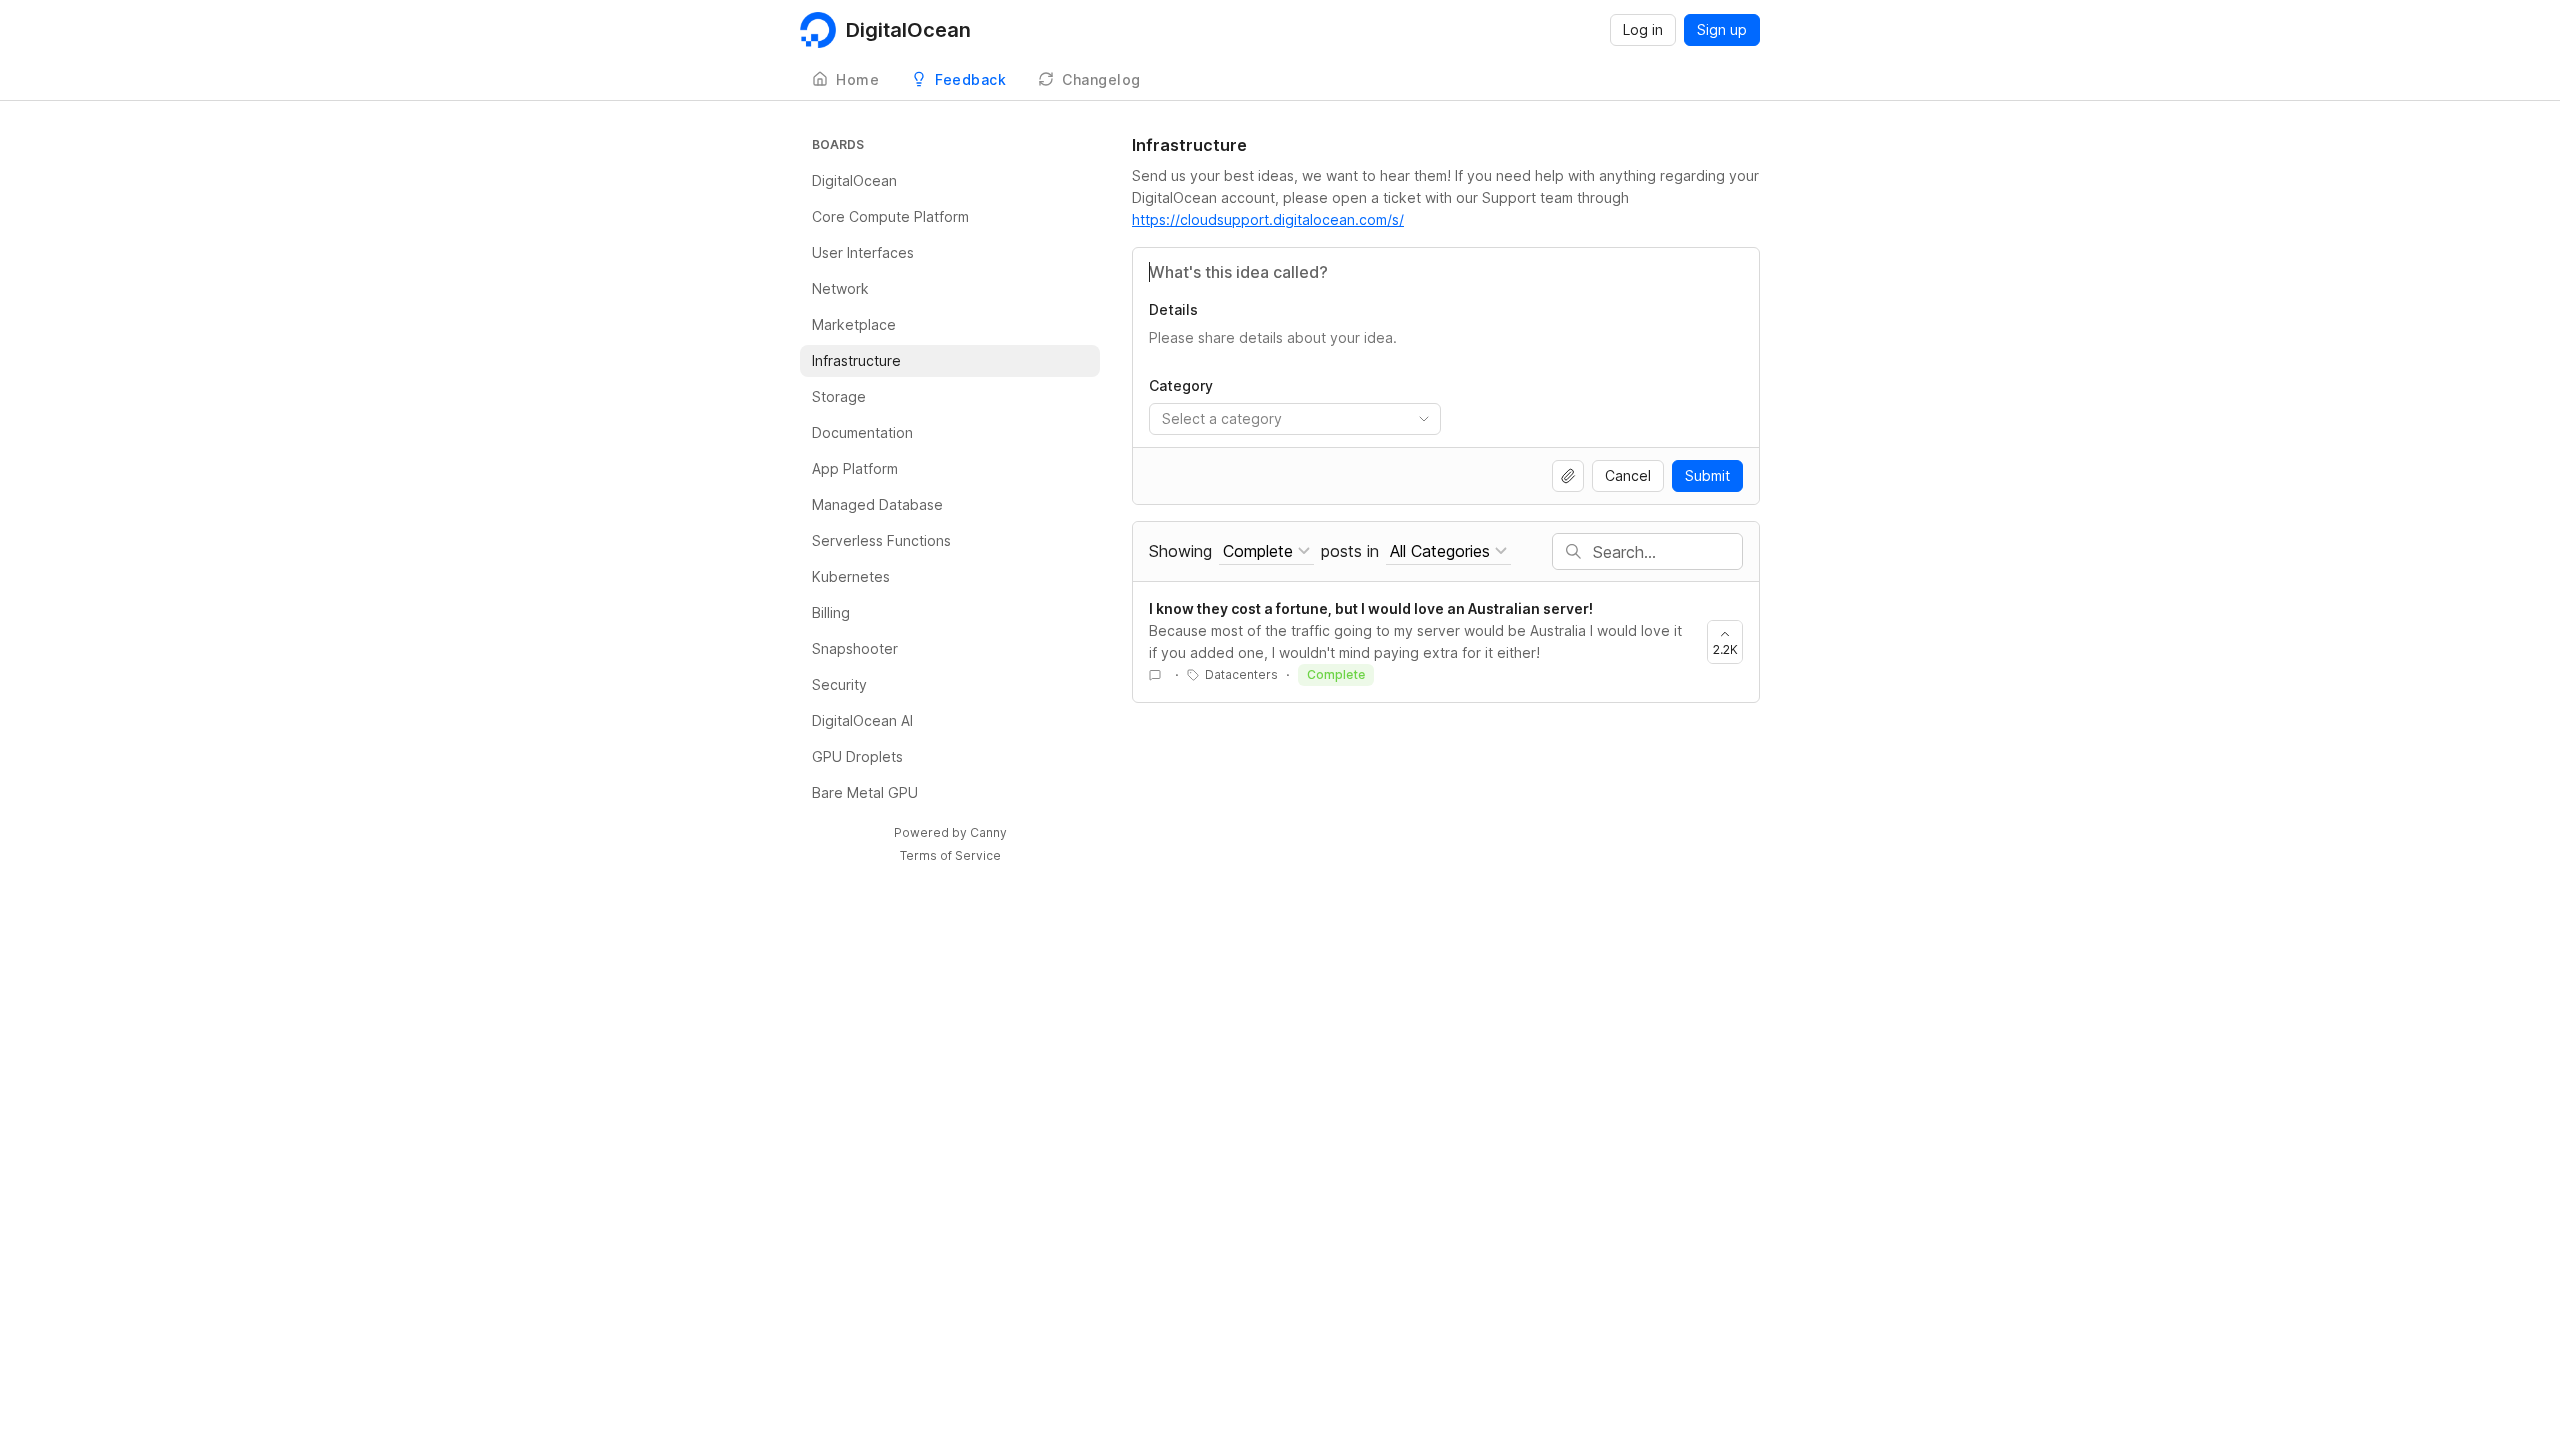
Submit (1707, 475)
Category (1181, 385)
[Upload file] (1568, 476)
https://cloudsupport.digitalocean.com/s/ (1268, 219)
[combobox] (1295, 419)
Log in (1643, 29)
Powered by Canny (950, 832)
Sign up (1722, 29)
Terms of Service (950, 855)
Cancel (1628, 475)
